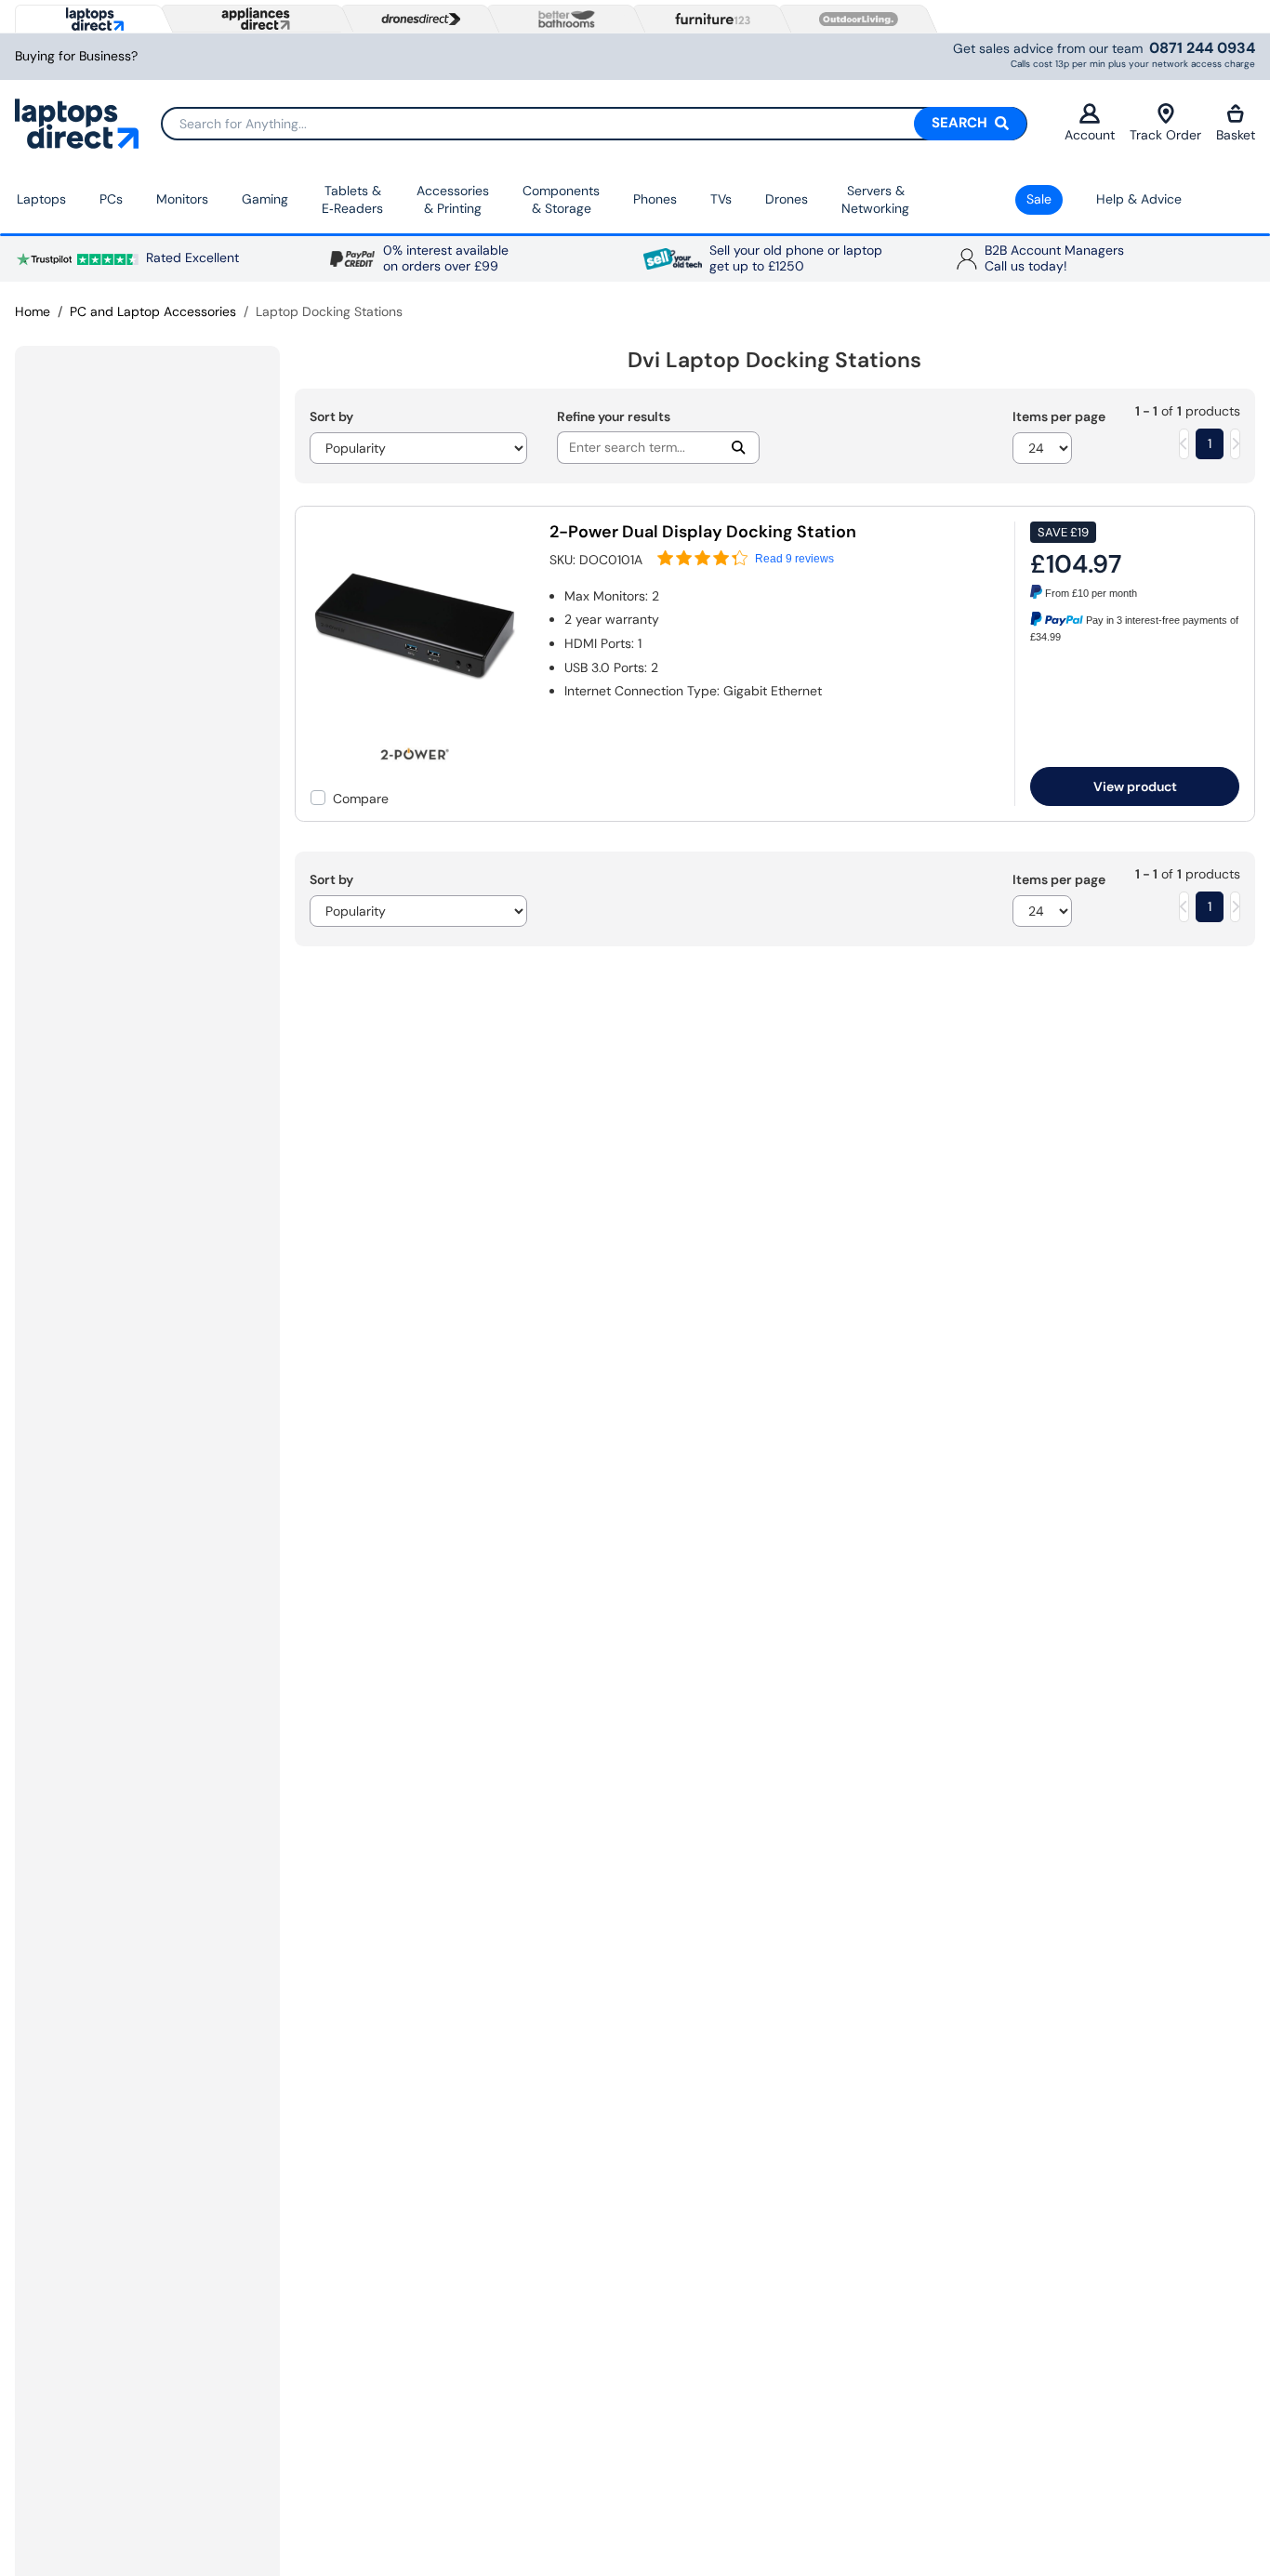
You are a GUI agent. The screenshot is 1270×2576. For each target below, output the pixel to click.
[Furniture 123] (708, 19)
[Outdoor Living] (854, 20)
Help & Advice (1139, 199)
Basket (1236, 135)
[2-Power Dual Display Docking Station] (416, 727)
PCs (111, 199)
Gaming (265, 199)
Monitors (182, 199)
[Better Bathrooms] (562, 19)
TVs (721, 199)
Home (33, 311)
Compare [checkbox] (361, 799)
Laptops (41, 199)
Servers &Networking (875, 200)
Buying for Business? (76, 56)
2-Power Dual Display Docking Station (703, 532)
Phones (655, 199)
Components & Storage (561, 200)
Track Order (1165, 135)
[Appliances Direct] (254, 19)
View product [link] (1135, 786)
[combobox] (594, 124)
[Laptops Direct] (91, 19)
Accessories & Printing (453, 200)
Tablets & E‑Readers (352, 200)
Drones (787, 199)
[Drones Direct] (417, 20)
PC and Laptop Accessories (153, 311)
